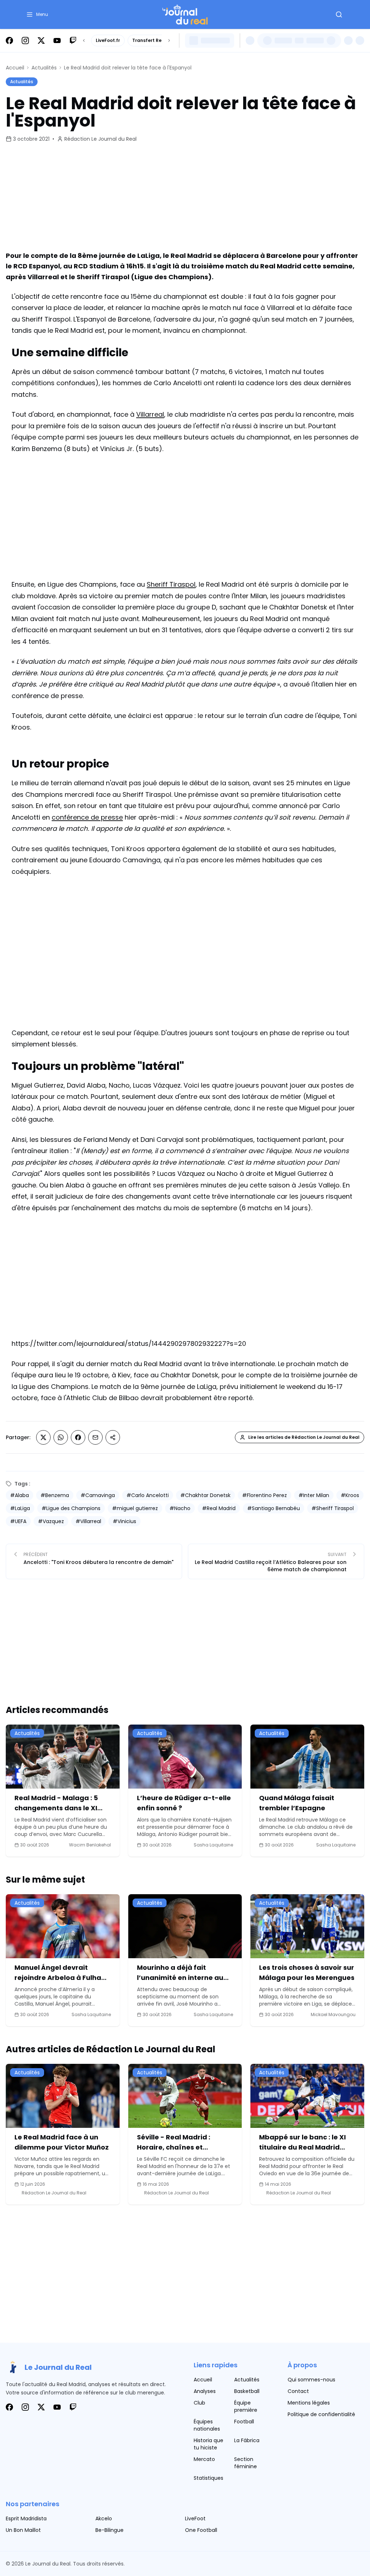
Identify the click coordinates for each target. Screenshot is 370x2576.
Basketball (247, 2391)
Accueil (15, 68)
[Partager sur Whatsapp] (61, 1437)
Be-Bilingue (109, 2530)
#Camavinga (98, 1495)
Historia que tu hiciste (208, 2444)
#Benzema (55, 1495)
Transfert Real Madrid (158, 40)
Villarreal (150, 414)
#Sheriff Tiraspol (333, 1508)
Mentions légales (309, 2403)
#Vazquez (51, 1521)
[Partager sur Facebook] (78, 1437)
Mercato (204, 2459)
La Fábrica (247, 2440)
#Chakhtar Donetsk (205, 1495)
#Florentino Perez (264, 1495)
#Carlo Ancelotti (148, 1495)
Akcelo (104, 2518)
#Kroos (350, 1495)
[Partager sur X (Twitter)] (43, 1437)
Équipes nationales (207, 2425)
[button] (37, 14)
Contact (298, 2391)
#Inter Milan (314, 1495)
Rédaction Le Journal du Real (100, 139)
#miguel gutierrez (135, 1508)
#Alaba (20, 1495)
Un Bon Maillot (23, 2530)
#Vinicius (124, 1521)
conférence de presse (87, 817)
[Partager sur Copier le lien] (113, 1437)
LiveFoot (195, 2518)
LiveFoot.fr (108, 40)
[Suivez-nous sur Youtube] (57, 41)
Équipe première (246, 2406)
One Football (201, 2530)
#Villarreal (88, 1521)
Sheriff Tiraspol (171, 584)
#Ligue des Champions (71, 1508)
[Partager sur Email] (95, 1437)
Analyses (205, 2391)
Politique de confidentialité (321, 2414)
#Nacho (180, 1508)
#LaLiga (20, 1508)
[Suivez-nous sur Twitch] (73, 41)
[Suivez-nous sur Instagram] (25, 41)
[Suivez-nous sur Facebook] (9, 41)
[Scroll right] (169, 41)
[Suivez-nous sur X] (41, 41)
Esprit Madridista (26, 2518)
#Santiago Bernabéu (274, 1508)
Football (244, 2422)
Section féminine (246, 2463)
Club (199, 2403)
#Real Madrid (219, 1508)
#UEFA (18, 1521)
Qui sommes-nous (311, 2380)
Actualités (44, 68)
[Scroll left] (84, 41)
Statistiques (208, 2478)
